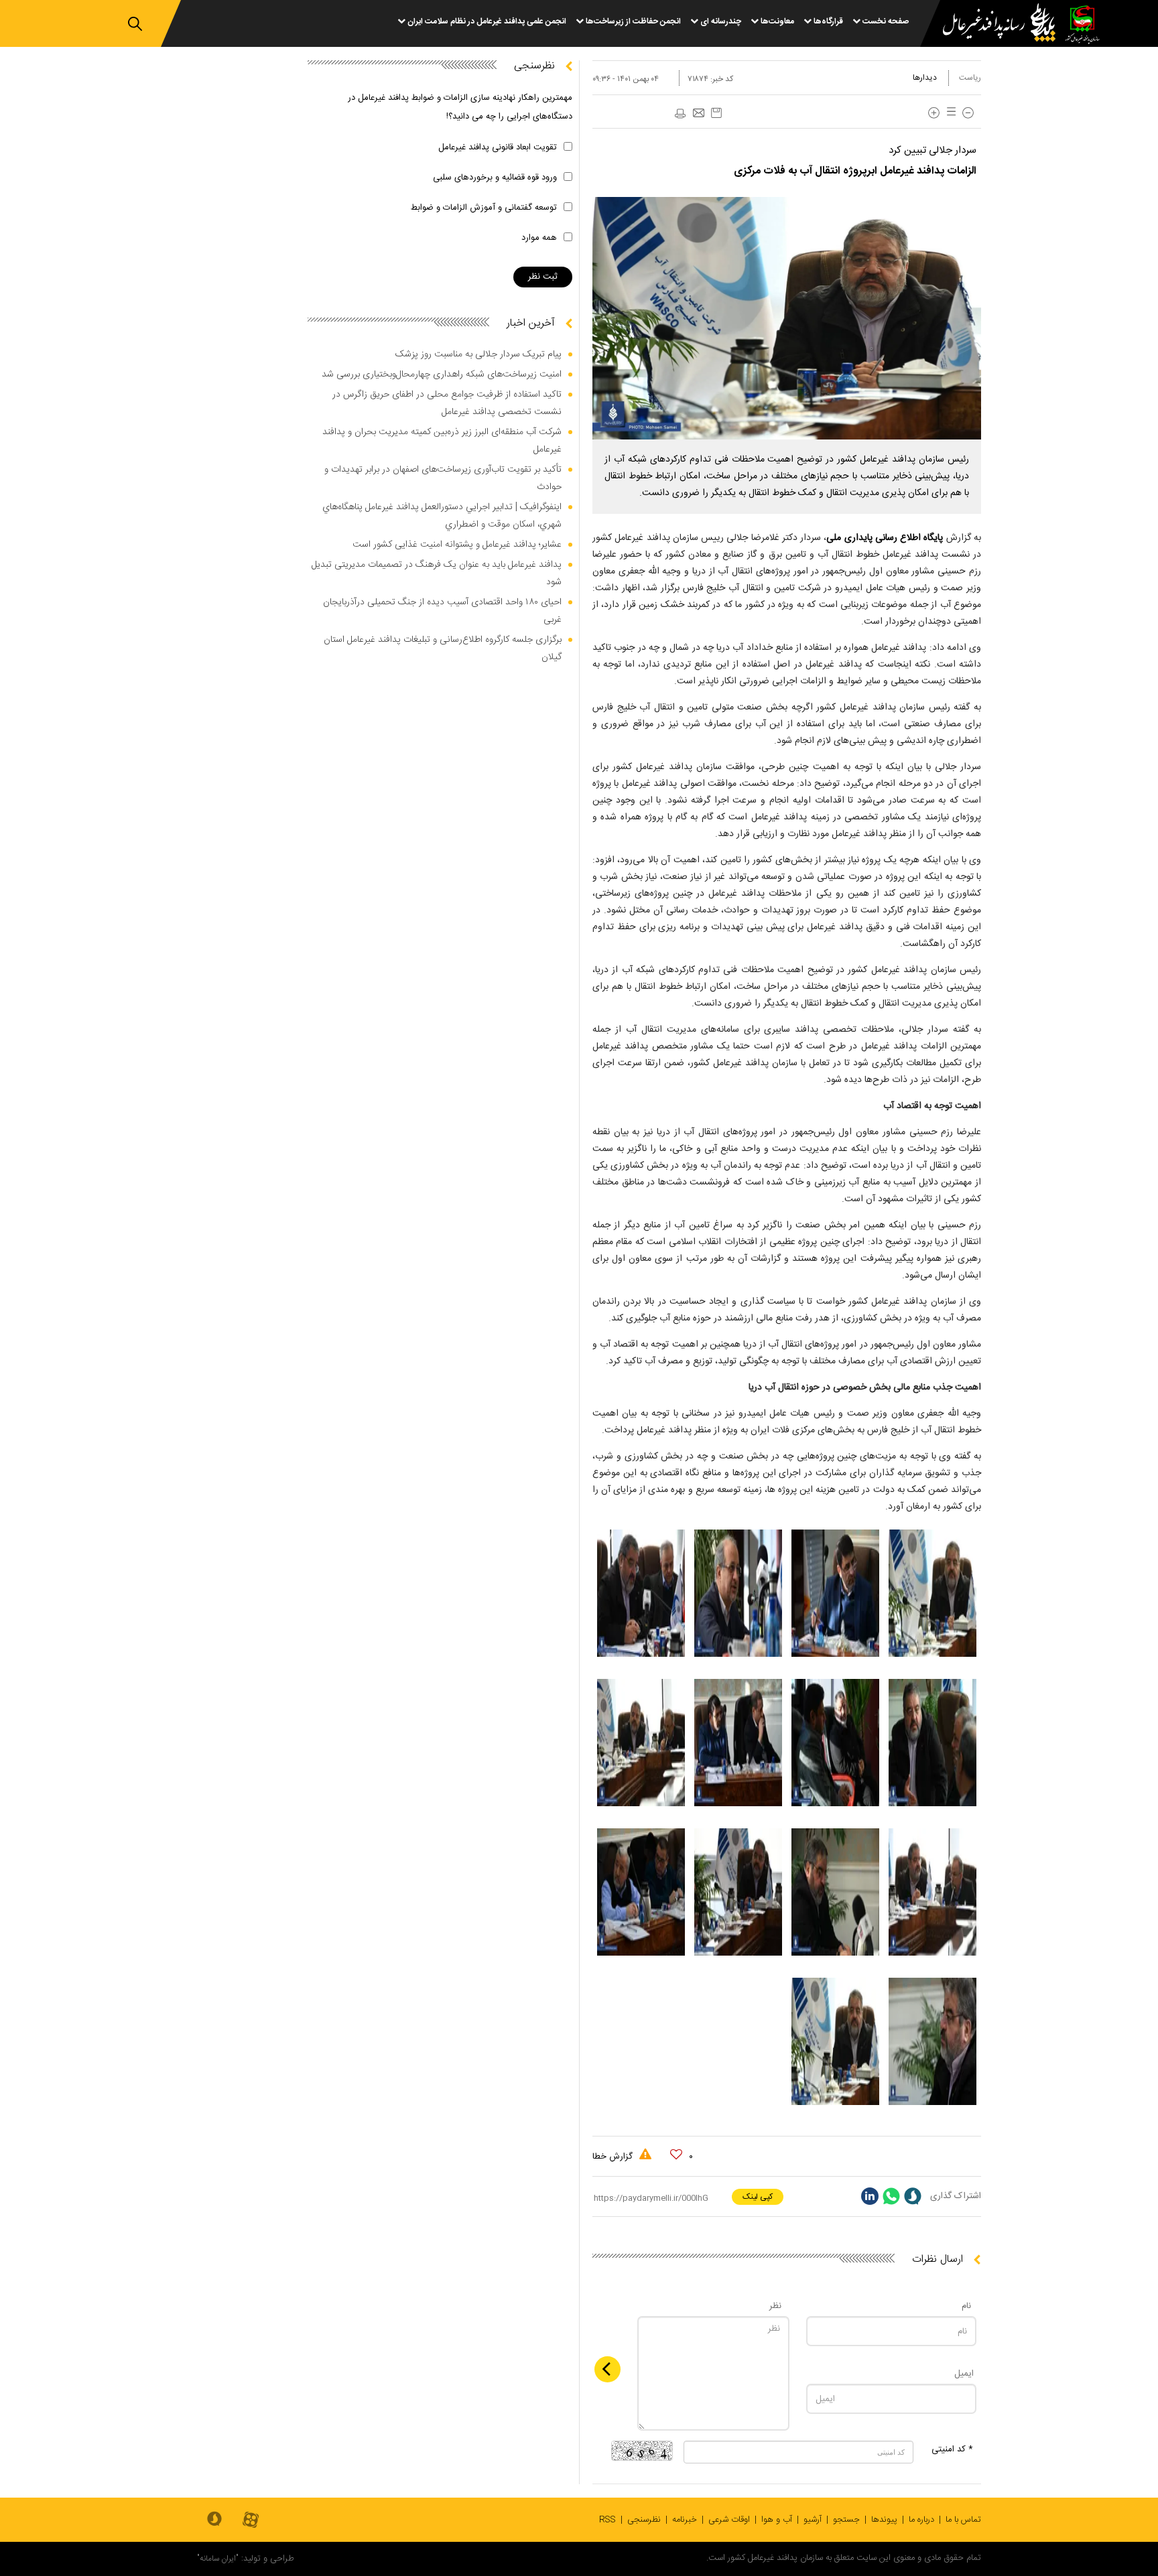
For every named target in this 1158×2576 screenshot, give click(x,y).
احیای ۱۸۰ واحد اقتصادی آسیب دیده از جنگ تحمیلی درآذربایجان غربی (442, 611)
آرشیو (813, 2520)
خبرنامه (685, 2520)
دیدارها (925, 78)
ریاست (970, 78)
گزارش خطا (614, 2157)
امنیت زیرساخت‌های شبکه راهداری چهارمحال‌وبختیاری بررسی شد (442, 375)
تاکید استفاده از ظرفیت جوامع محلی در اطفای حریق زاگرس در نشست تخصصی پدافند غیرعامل (447, 403)
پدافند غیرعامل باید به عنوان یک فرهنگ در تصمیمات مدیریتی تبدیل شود (437, 573)
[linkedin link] (870, 2196)
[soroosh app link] (214, 2520)
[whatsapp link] (891, 2196)
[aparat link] (251, 2521)
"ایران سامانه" (218, 2559)
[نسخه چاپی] (680, 114)
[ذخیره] (716, 113)
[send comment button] (607, 2369)
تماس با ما (963, 2520)
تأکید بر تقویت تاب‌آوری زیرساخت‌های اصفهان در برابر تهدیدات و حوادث (443, 478)
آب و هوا (777, 2520)
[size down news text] (968, 113)
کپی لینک (758, 2197)
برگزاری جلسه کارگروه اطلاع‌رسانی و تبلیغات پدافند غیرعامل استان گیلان (443, 649)
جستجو (846, 2520)
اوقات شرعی (729, 2520)
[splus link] (913, 2196)
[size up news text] (934, 113)
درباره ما (921, 2520)
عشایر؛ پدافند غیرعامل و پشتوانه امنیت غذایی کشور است (457, 545)
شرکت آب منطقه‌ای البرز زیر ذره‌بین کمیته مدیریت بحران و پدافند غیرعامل (442, 441)
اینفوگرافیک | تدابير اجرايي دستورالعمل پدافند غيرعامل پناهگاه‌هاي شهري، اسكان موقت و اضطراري (442, 516)
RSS (607, 2520)
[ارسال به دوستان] (698, 114)
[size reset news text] (949, 113)
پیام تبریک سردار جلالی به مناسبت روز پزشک (478, 354)
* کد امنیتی (952, 2449)
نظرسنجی (644, 2520)
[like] (676, 2155)
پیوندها (884, 2520)
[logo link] (991, 24)
